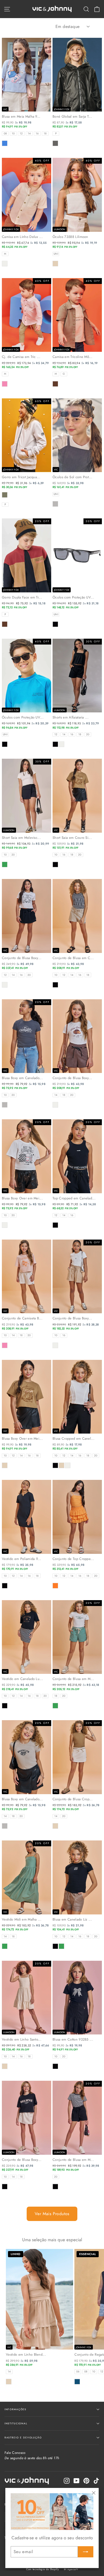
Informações (15, 2409)
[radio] (5, 134)
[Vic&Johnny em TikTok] (96, 2481)
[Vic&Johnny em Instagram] (67, 2481)
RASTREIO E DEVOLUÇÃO (23, 2437)
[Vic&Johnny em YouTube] (77, 2481)
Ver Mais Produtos (52, 2214)
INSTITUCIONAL (16, 2423)
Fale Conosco (32, 2455)
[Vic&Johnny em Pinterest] (86, 2481)
